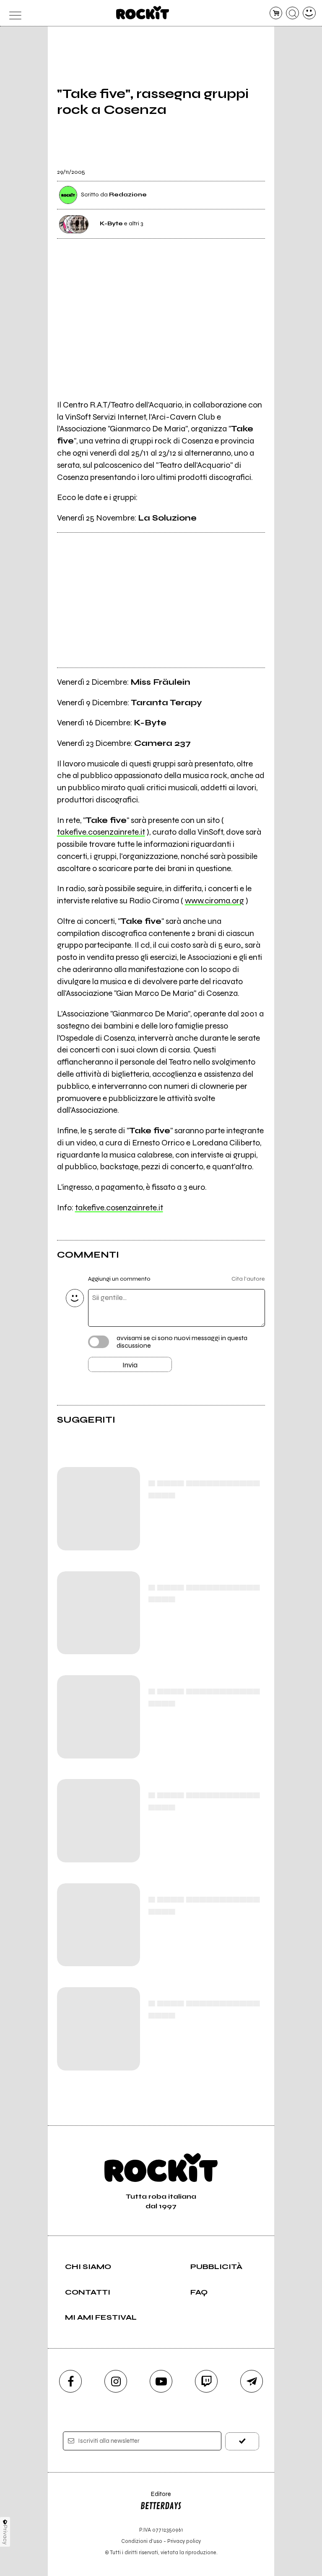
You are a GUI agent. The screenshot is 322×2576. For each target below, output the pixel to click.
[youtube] (161, 2381)
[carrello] (276, 13)
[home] (143, 13)
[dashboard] (309, 13)
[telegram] (252, 2381)
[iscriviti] (242, 2441)
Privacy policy (184, 2541)
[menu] (13, 13)
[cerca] (292, 13)
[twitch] (206, 2381)
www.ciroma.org (214, 901)
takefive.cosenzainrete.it (101, 832)
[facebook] (70, 2381)
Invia (130, 1365)
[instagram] (116, 2381)
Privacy (5, 2535)
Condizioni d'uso (142, 2541)
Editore (156, 2498)
